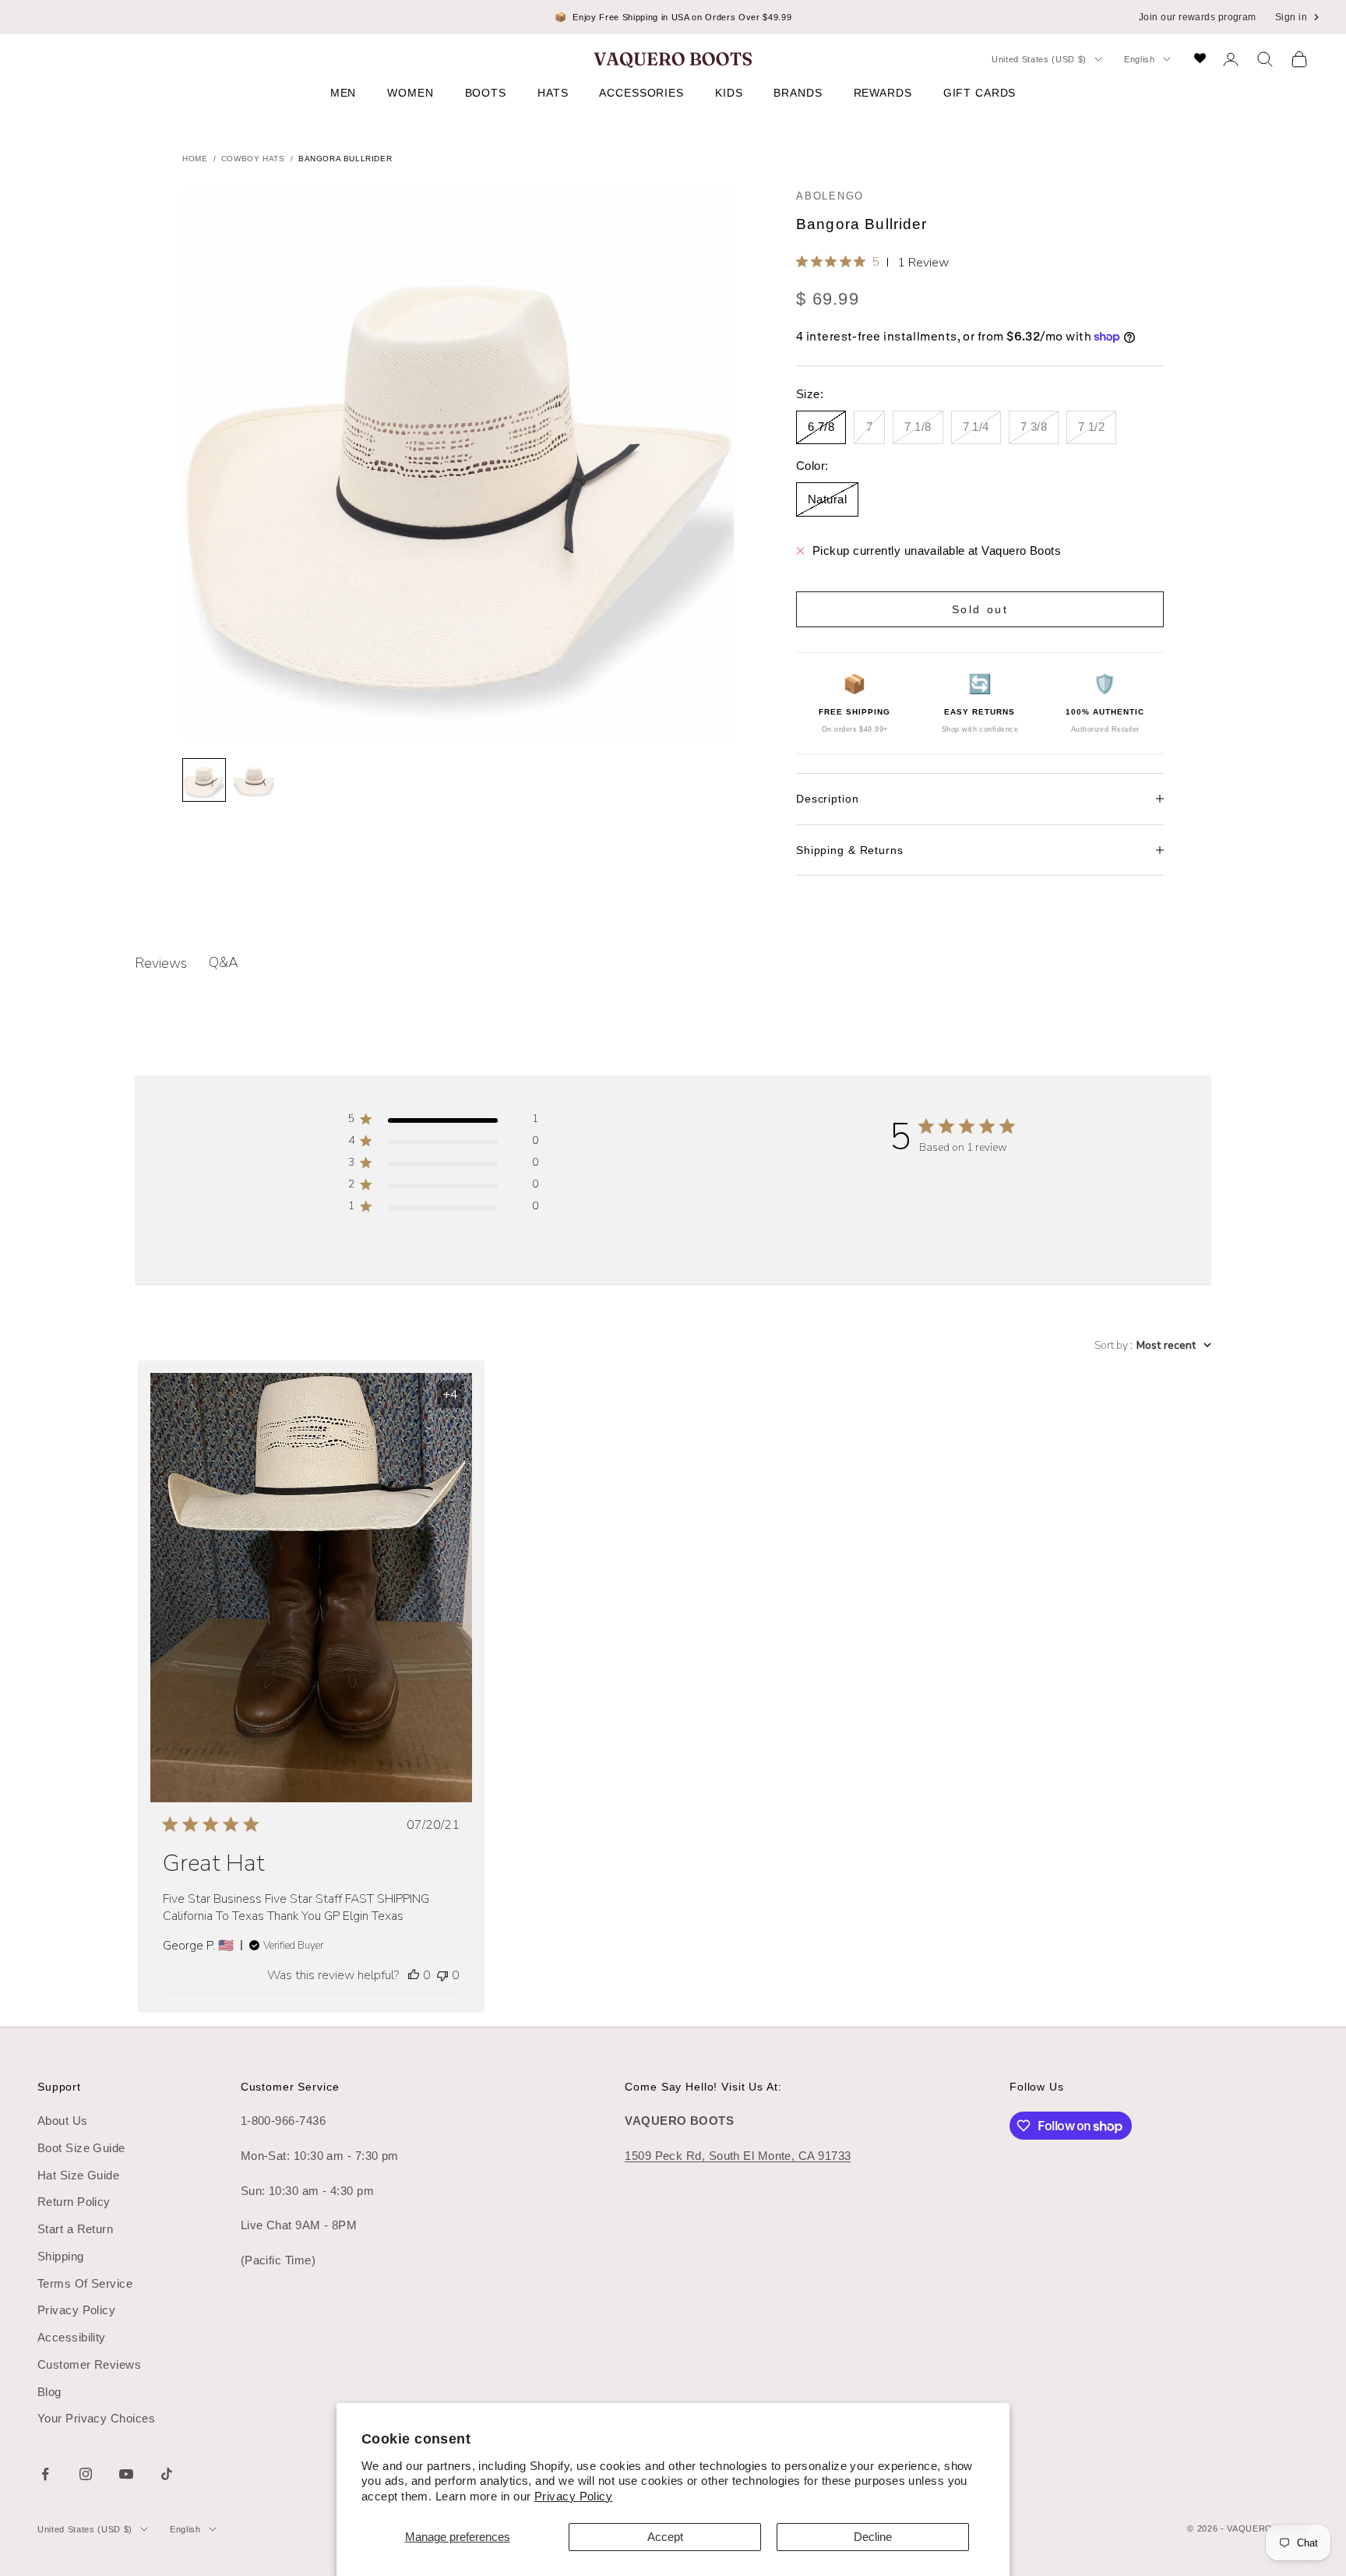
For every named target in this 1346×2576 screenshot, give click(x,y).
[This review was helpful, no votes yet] (414, 1975)
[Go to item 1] (204, 780)
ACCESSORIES (641, 93)
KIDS (729, 93)
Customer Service (290, 2087)
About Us (63, 2121)
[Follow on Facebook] (45, 2474)
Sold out (980, 609)
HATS (553, 93)
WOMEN (410, 93)
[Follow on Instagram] (86, 2474)
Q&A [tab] (224, 962)
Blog (49, 2392)
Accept (665, 2537)
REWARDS (883, 93)
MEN (344, 93)
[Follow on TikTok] (167, 2474)
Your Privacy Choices (96, 2418)
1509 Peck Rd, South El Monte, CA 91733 (738, 2156)
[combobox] (1153, 1345)
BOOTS (486, 93)
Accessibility (72, 2337)
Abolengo (830, 196)
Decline (873, 2537)
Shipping (61, 2256)
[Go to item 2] (254, 780)
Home (195, 159)
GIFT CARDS (980, 93)
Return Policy (74, 2202)
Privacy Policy (573, 2496)
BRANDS (798, 93)
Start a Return (75, 2229)
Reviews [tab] (161, 963)
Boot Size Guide (81, 2148)
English (1140, 59)
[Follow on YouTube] (126, 2474)
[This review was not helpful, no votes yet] (442, 1975)
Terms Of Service (85, 2283)
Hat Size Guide (78, 2175)
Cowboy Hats (253, 159)
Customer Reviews (89, 2364)
